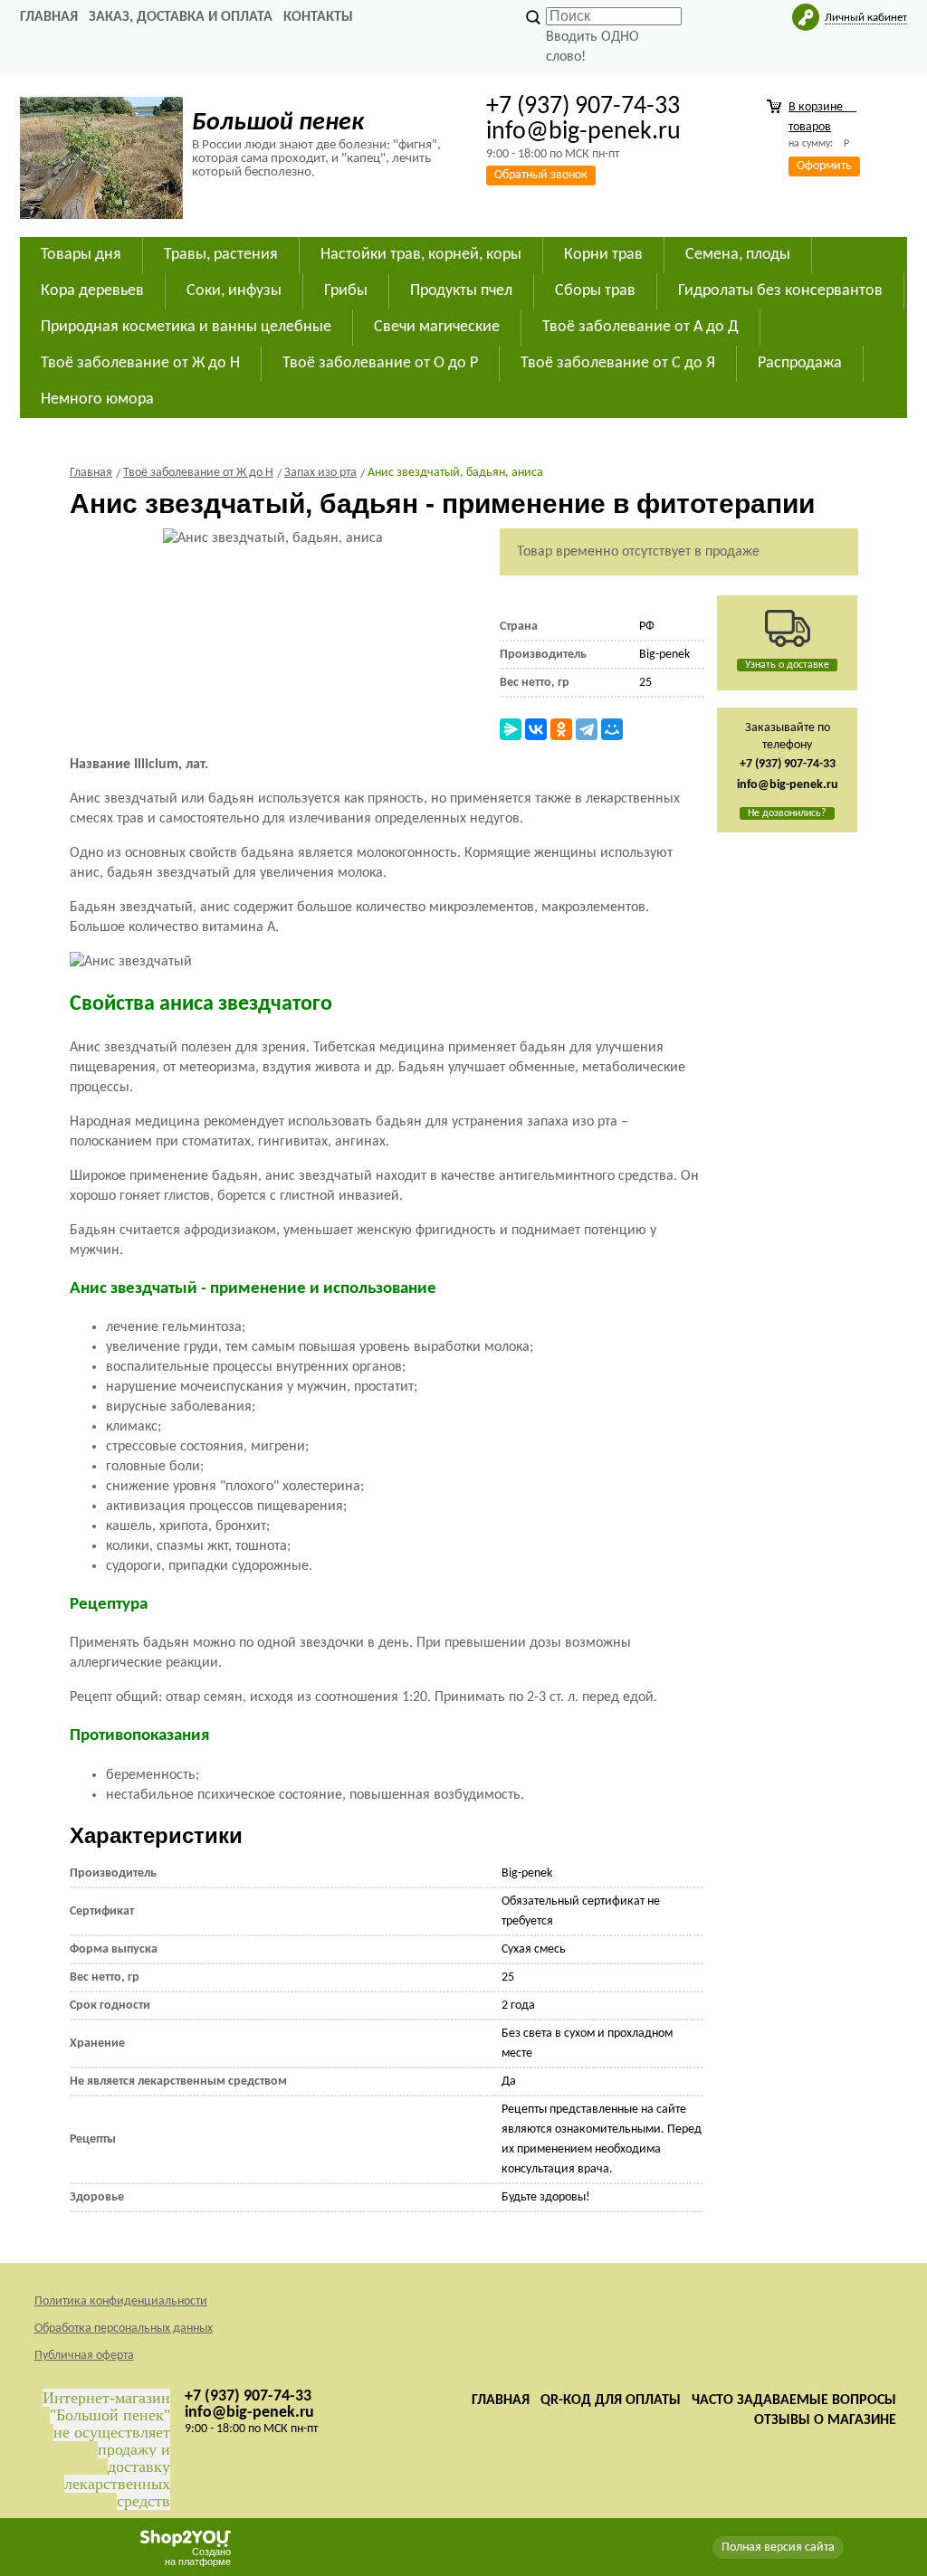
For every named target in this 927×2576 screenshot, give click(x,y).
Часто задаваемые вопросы (794, 2400)
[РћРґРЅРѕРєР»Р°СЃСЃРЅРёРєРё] (561, 729)
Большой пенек (278, 123)
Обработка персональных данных (124, 2329)
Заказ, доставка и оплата (181, 17)
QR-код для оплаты (611, 2400)
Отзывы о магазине (825, 2420)
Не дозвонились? (787, 813)
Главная (49, 17)
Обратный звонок (541, 175)
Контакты (318, 17)
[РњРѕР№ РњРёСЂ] (612, 729)
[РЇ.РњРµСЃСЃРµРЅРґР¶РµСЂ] (511, 729)
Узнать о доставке (787, 665)
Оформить (824, 166)
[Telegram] (587, 729)
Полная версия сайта (778, 2547)
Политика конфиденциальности (121, 2301)
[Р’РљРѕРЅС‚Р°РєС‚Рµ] (536, 729)
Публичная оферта (84, 2356)
